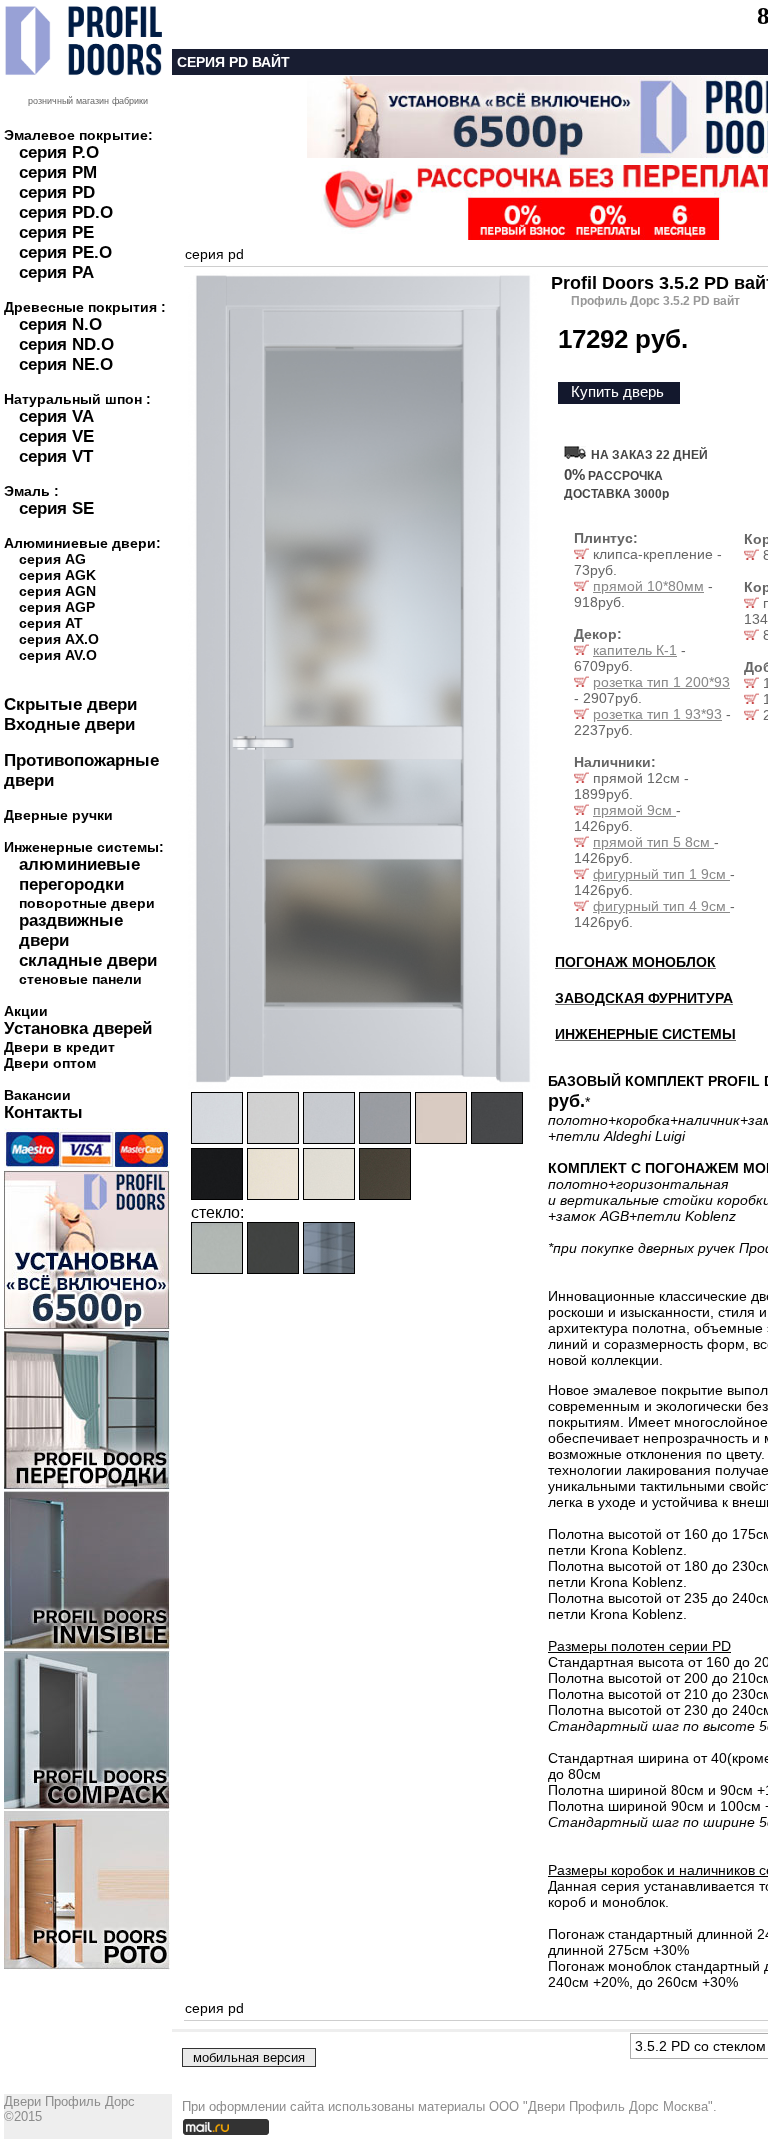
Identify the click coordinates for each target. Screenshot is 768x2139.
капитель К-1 (635, 650)
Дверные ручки (58, 815)
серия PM (58, 172)
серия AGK (57, 575)
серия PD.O (66, 212)
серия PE (56, 232)
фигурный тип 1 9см (661, 874)
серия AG (52, 559)
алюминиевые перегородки (79, 874)
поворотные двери (87, 903)
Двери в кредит (59, 1047)
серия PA (56, 272)
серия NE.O (66, 364)
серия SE (56, 508)
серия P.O (59, 152)
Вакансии (37, 1095)
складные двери (88, 960)
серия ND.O (66, 344)
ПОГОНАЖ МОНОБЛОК (635, 962)
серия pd (214, 254)
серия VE (56, 436)
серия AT (51, 623)
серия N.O (60, 324)
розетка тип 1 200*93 (661, 682)
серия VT (56, 456)
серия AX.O (59, 639)
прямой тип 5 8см (653, 842)
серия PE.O (65, 252)
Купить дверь (617, 391)
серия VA (56, 416)
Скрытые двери (70, 704)
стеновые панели (80, 979)
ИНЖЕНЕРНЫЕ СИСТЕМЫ (645, 1034)
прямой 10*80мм (648, 586)
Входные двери (69, 724)
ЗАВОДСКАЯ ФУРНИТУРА (644, 998)
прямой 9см (634, 810)
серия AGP (57, 607)
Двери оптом (50, 1063)
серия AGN (57, 591)
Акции (26, 1011)
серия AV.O (58, 655)
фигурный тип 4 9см (661, 906)
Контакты (43, 1112)
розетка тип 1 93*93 (657, 714)
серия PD (57, 192)
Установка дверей (78, 1028)
